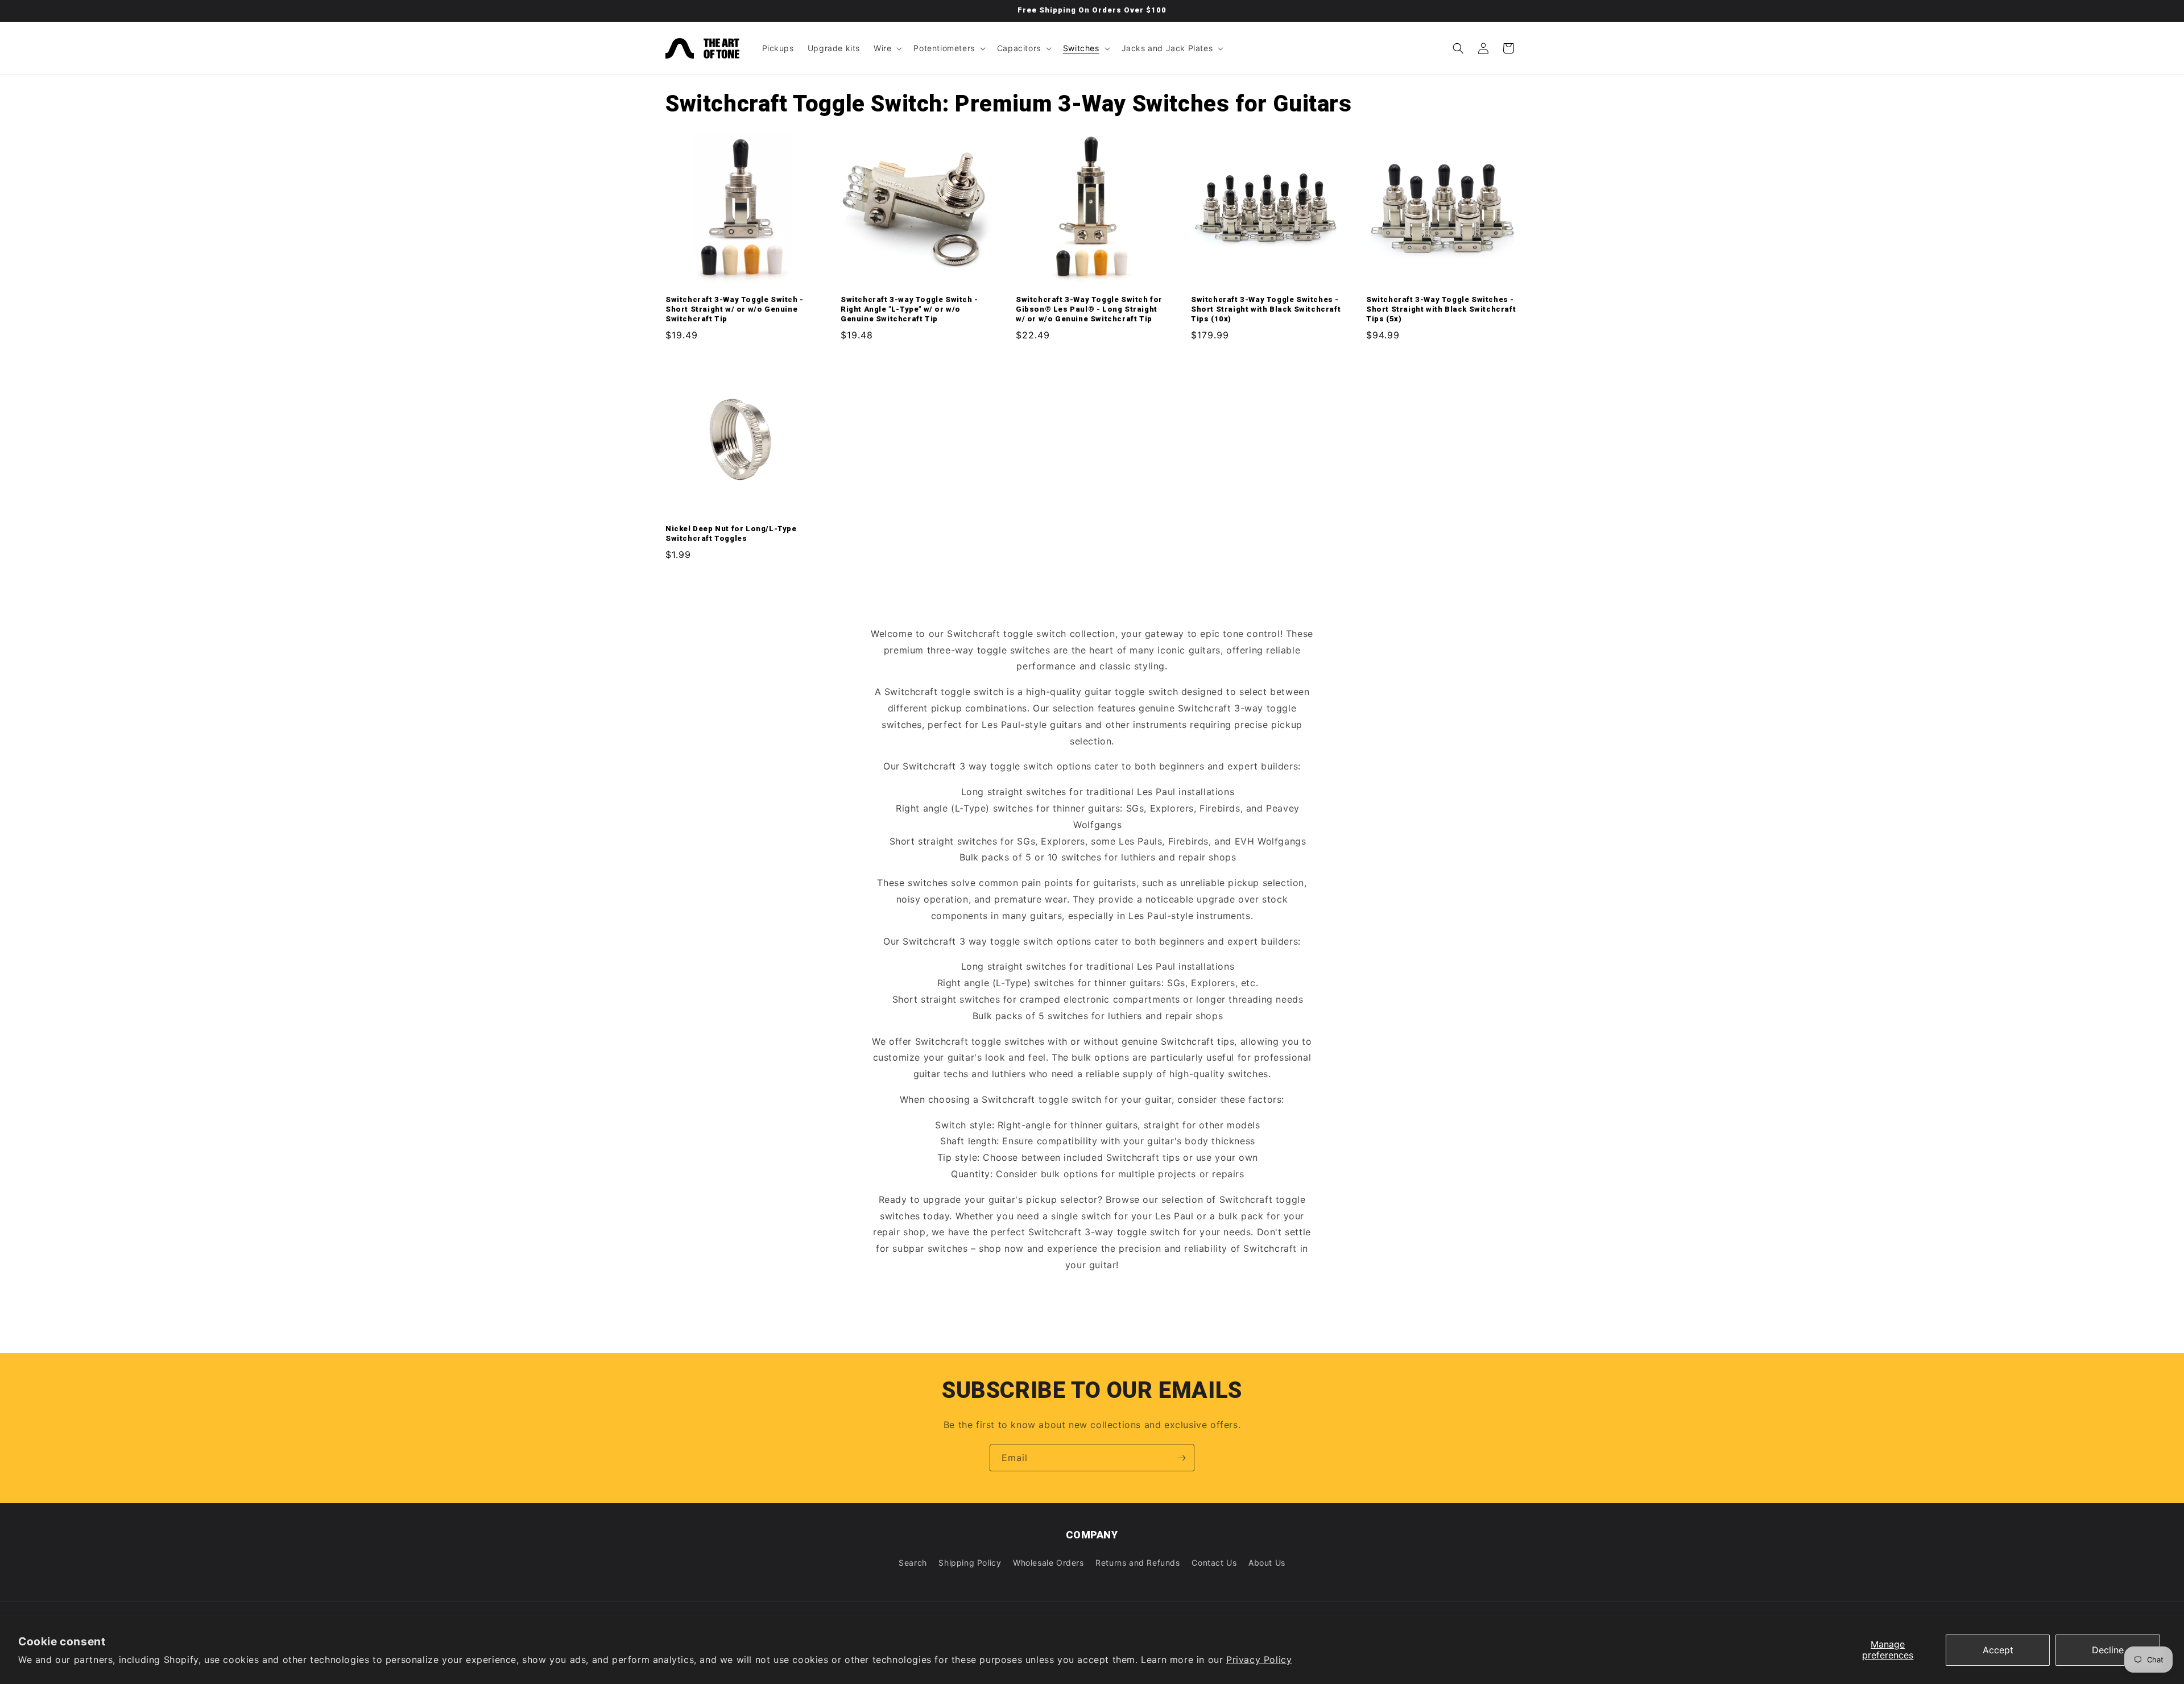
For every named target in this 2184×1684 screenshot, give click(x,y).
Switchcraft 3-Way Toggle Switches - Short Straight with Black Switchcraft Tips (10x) (1266, 309)
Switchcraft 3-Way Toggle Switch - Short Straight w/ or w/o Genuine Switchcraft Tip (735, 309)
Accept (1998, 1650)
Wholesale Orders (1048, 1563)
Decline (2108, 1650)
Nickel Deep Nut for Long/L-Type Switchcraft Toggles (731, 533)
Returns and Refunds (1137, 1563)
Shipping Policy (970, 1563)
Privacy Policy (1259, 1660)
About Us (1267, 1563)
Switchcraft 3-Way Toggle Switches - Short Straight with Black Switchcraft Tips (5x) (1441, 309)
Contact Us (1214, 1563)
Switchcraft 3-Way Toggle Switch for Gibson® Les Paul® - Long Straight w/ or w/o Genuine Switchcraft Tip (1089, 309)
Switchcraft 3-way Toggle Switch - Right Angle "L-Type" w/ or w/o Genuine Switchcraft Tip (909, 309)
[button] (887, 48)
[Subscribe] (1181, 1458)
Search (913, 1563)
